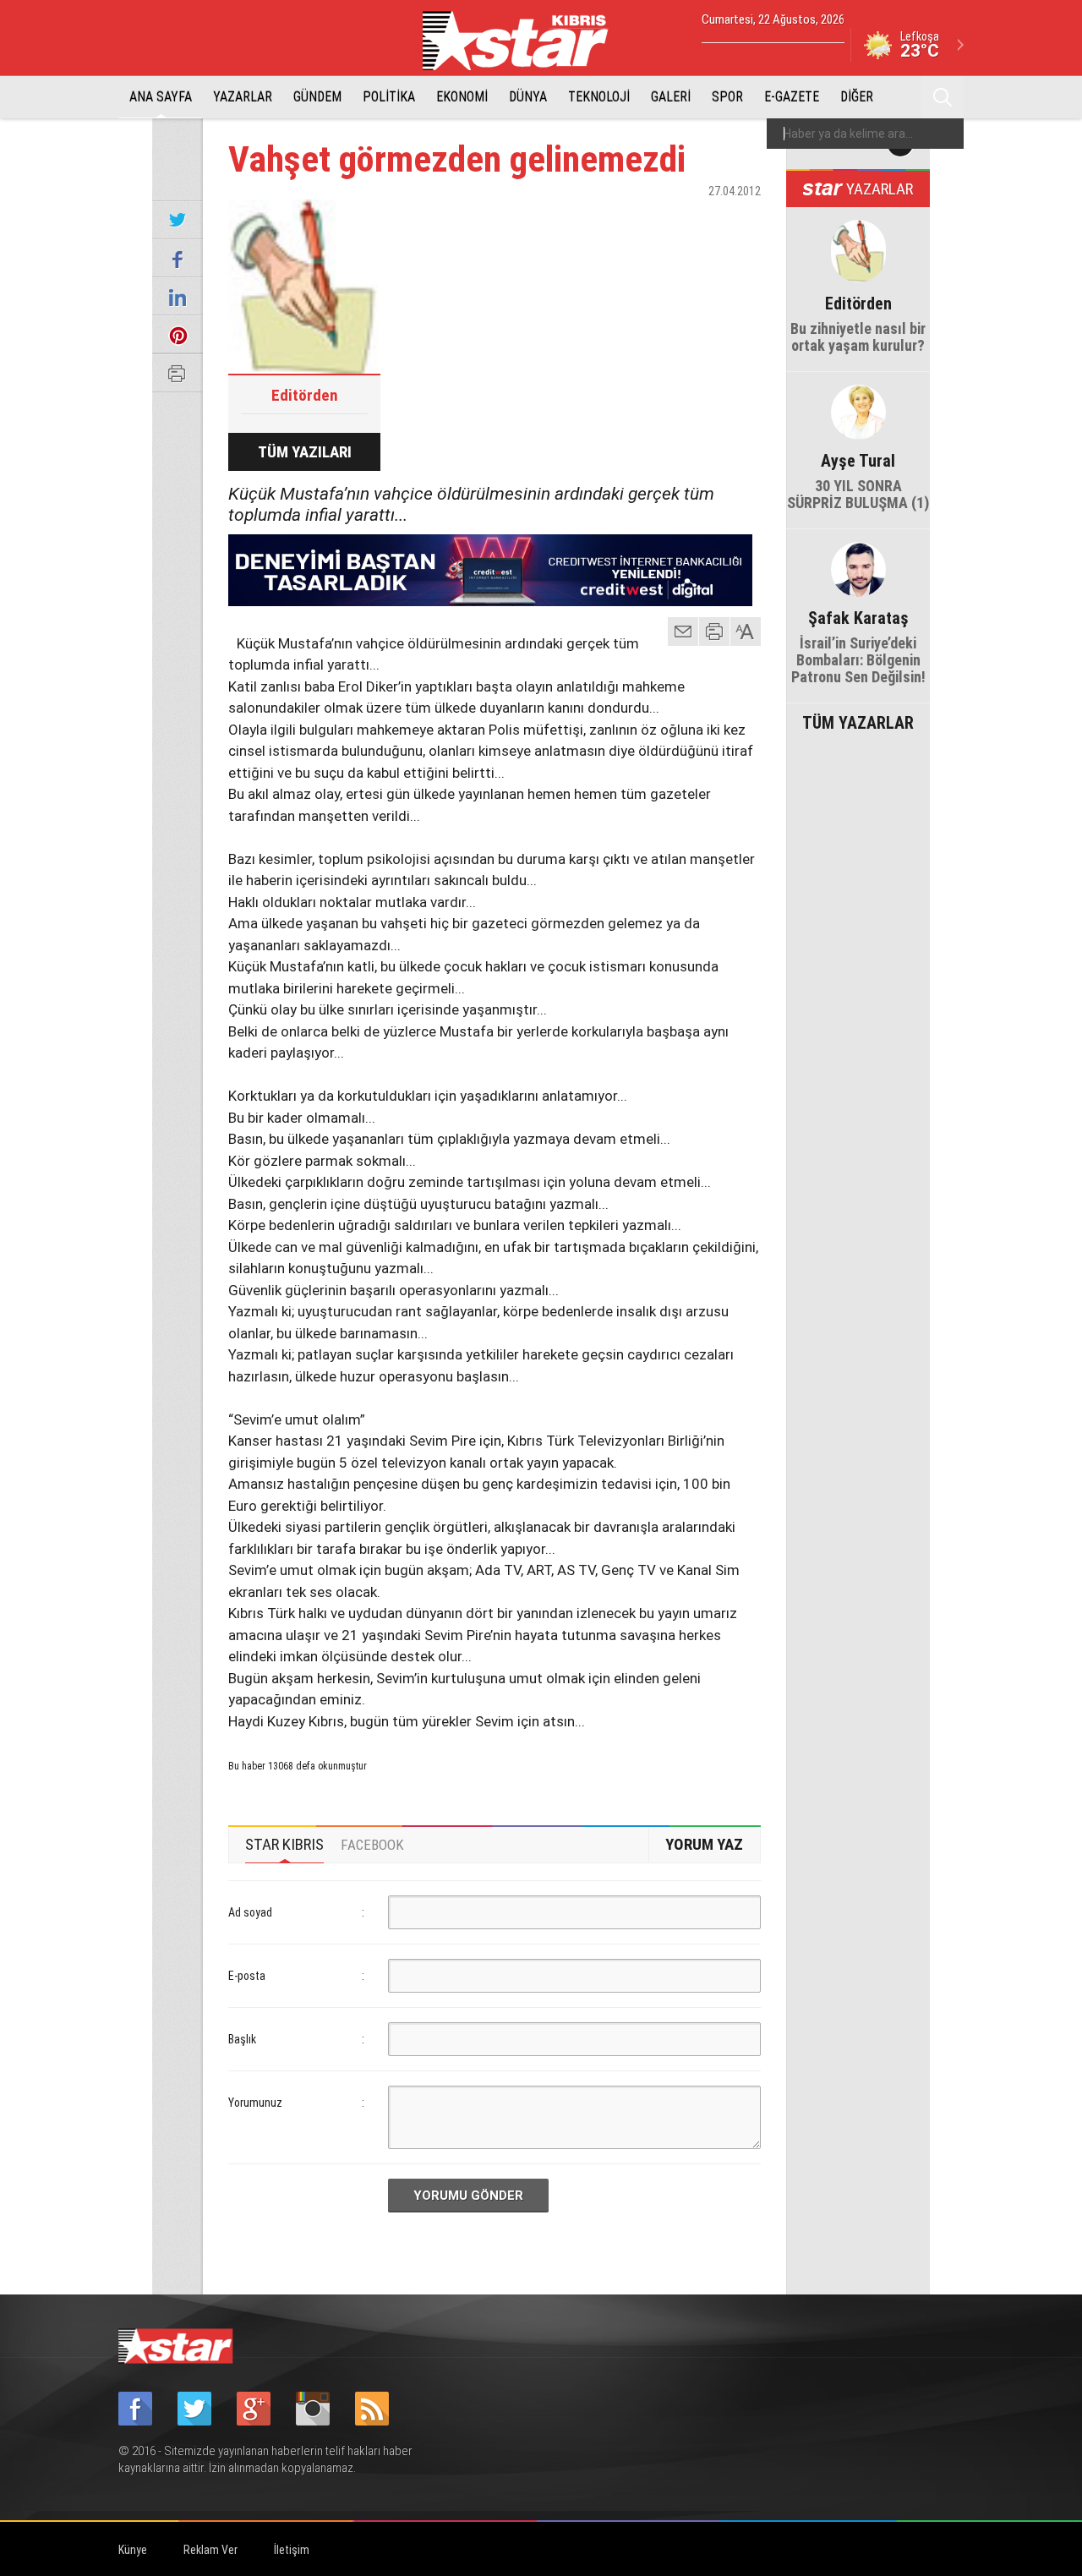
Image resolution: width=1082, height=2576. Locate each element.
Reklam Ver (210, 2550)
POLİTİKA (389, 97)
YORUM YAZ (704, 1844)
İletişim (292, 2550)
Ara (943, 97)
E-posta (247, 1976)
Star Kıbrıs (525, 41)
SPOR (727, 97)
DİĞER (857, 97)
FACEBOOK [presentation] (372, 1845)
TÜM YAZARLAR (858, 721)
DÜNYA (528, 97)
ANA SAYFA (161, 97)
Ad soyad (250, 1912)
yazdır (714, 632)
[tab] (284, 1845)
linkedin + (740, 221)
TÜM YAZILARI (305, 452)
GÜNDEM (317, 97)
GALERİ (671, 97)
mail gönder (683, 632)
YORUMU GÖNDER (468, 2196)
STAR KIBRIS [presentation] (284, 1844)
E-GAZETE (792, 97)
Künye (133, 2550)
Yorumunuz (255, 2103)
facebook (655, 221)
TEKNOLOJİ (599, 97)
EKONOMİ (462, 97)
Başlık (242, 2039)
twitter (697, 221)
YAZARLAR (243, 97)
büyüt (746, 632)
